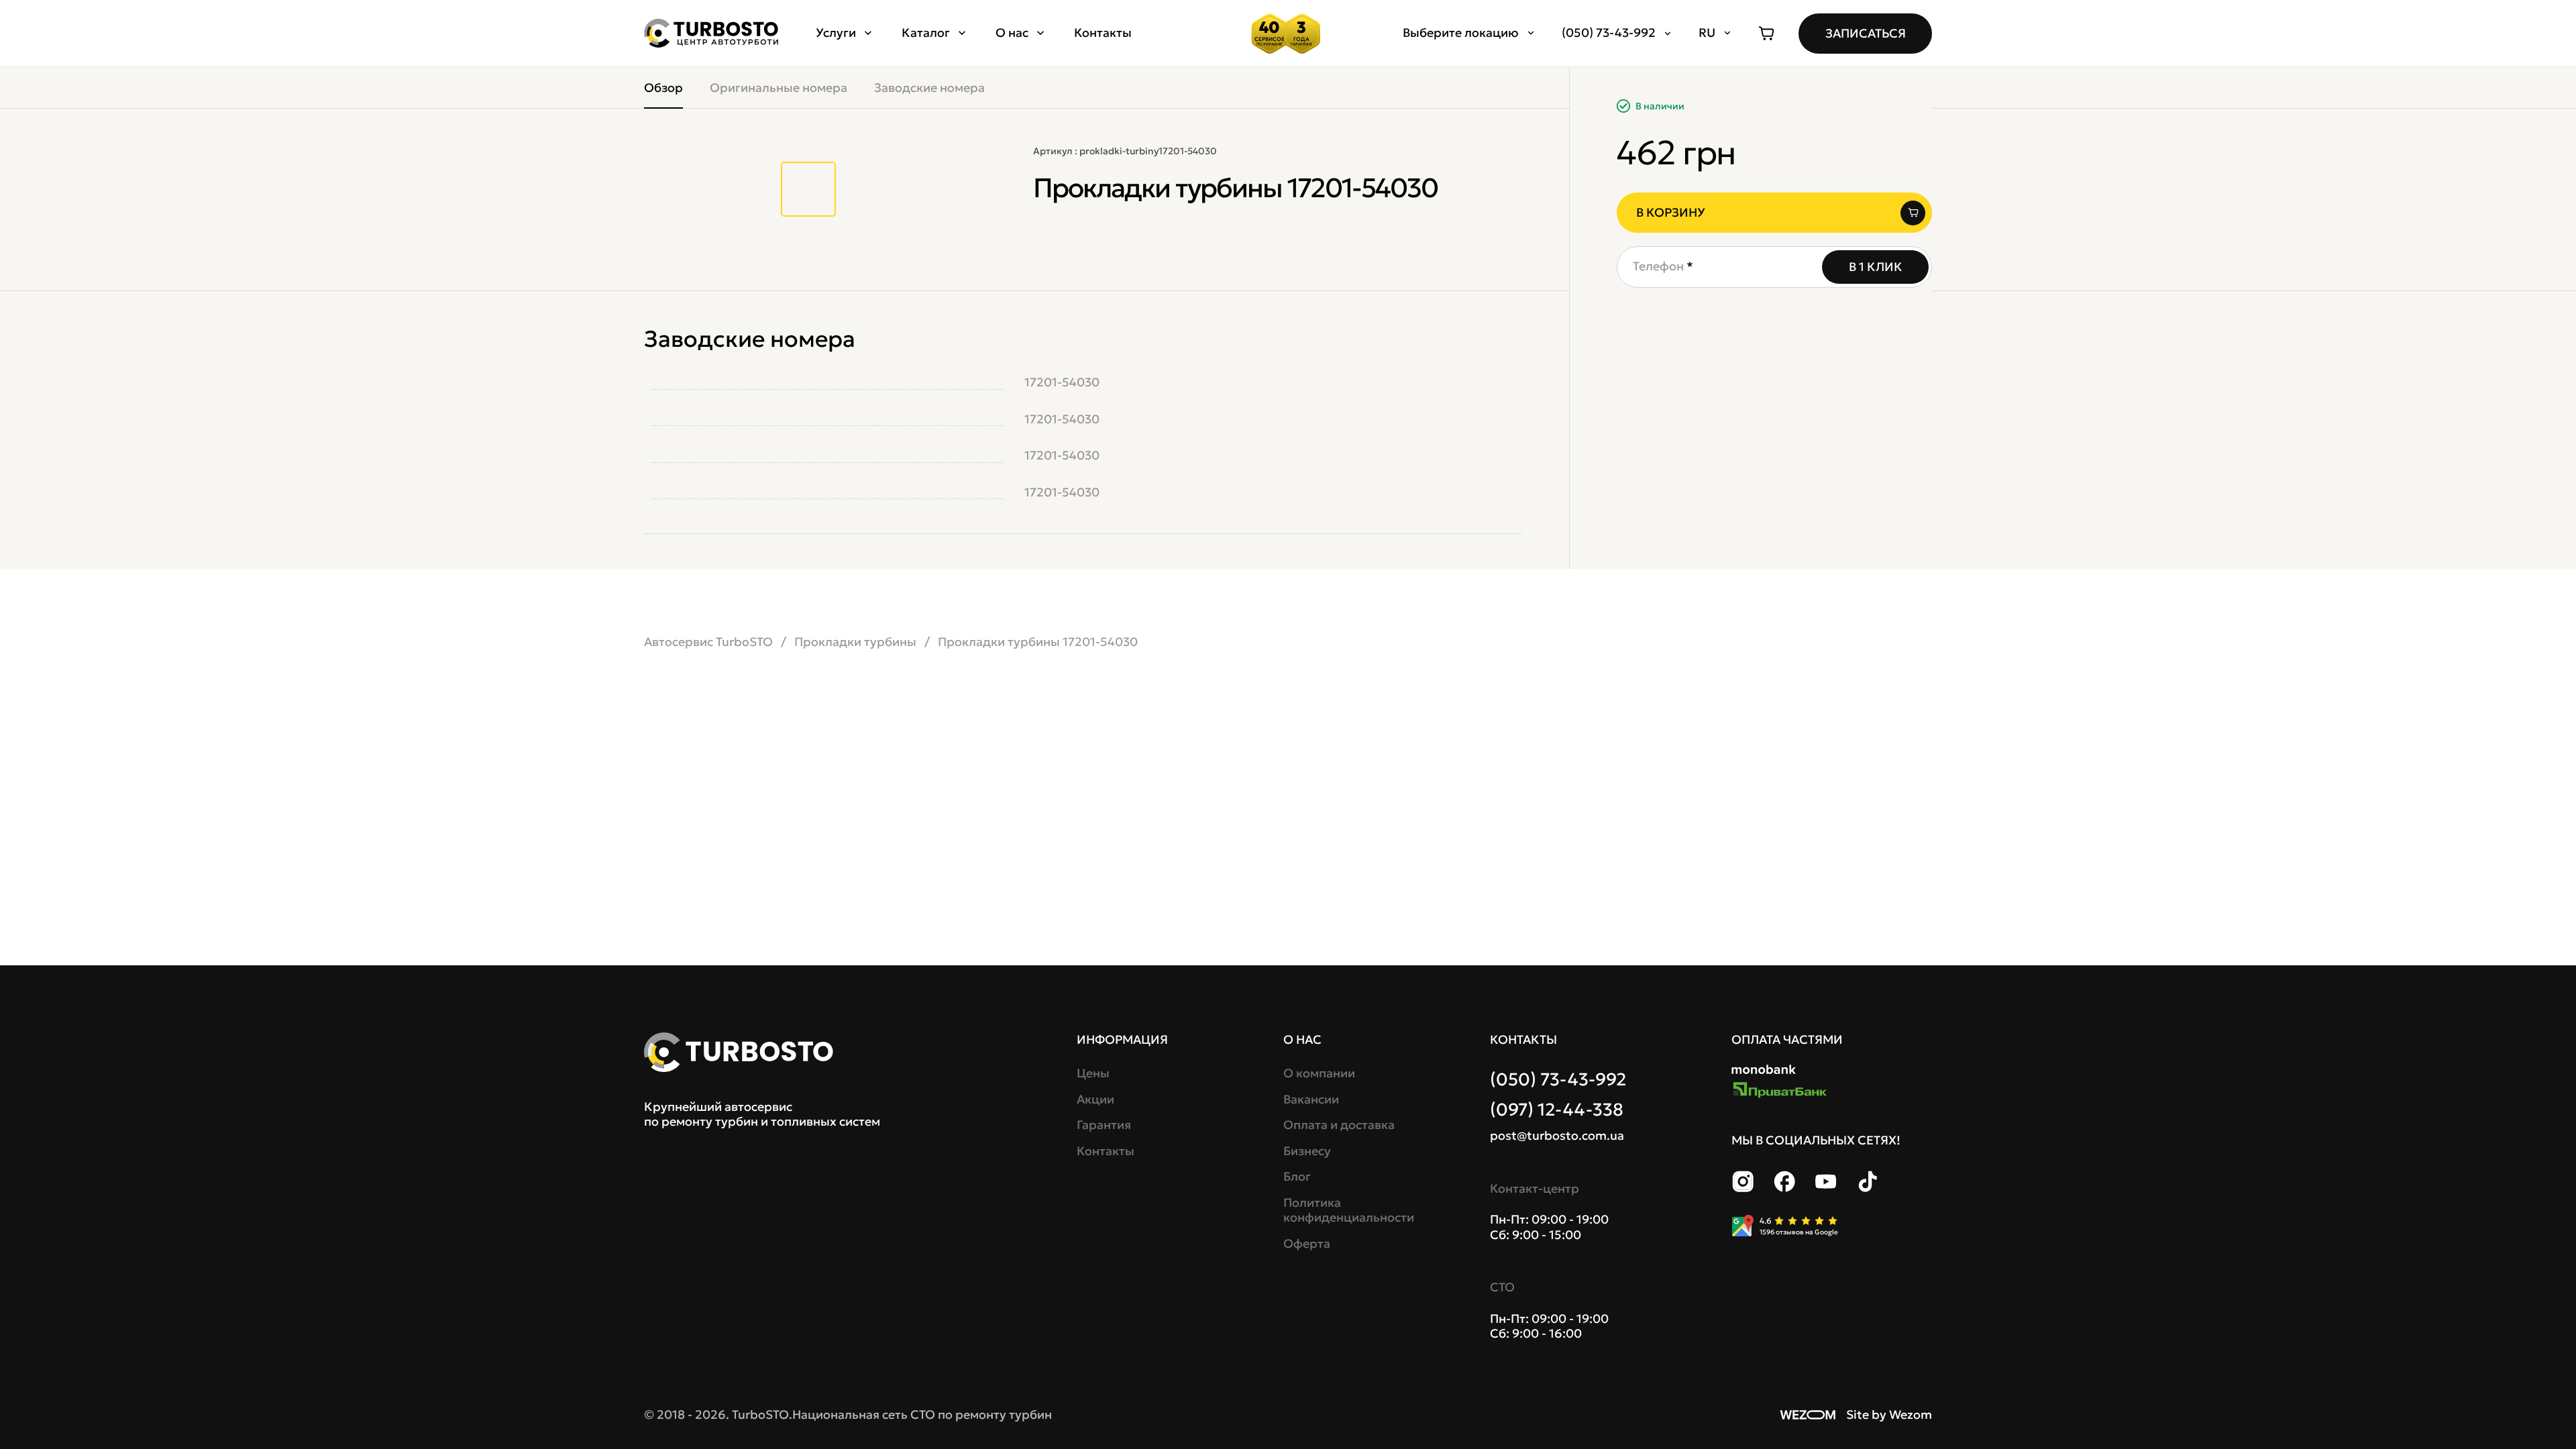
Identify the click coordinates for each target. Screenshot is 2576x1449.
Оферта (1307, 1244)
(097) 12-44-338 (1557, 1110)
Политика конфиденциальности (1347, 1211)
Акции (1095, 1099)
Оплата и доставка (1339, 1125)
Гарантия (1104, 1125)
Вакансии (1311, 1099)
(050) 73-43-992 (1558, 1079)
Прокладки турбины (855, 642)
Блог (1297, 1177)
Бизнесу (1307, 1151)
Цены (1093, 1073)
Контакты (1103, 33)
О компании (1319, 1073)
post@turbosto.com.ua (1557, 1136)
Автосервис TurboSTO (708, 642)
